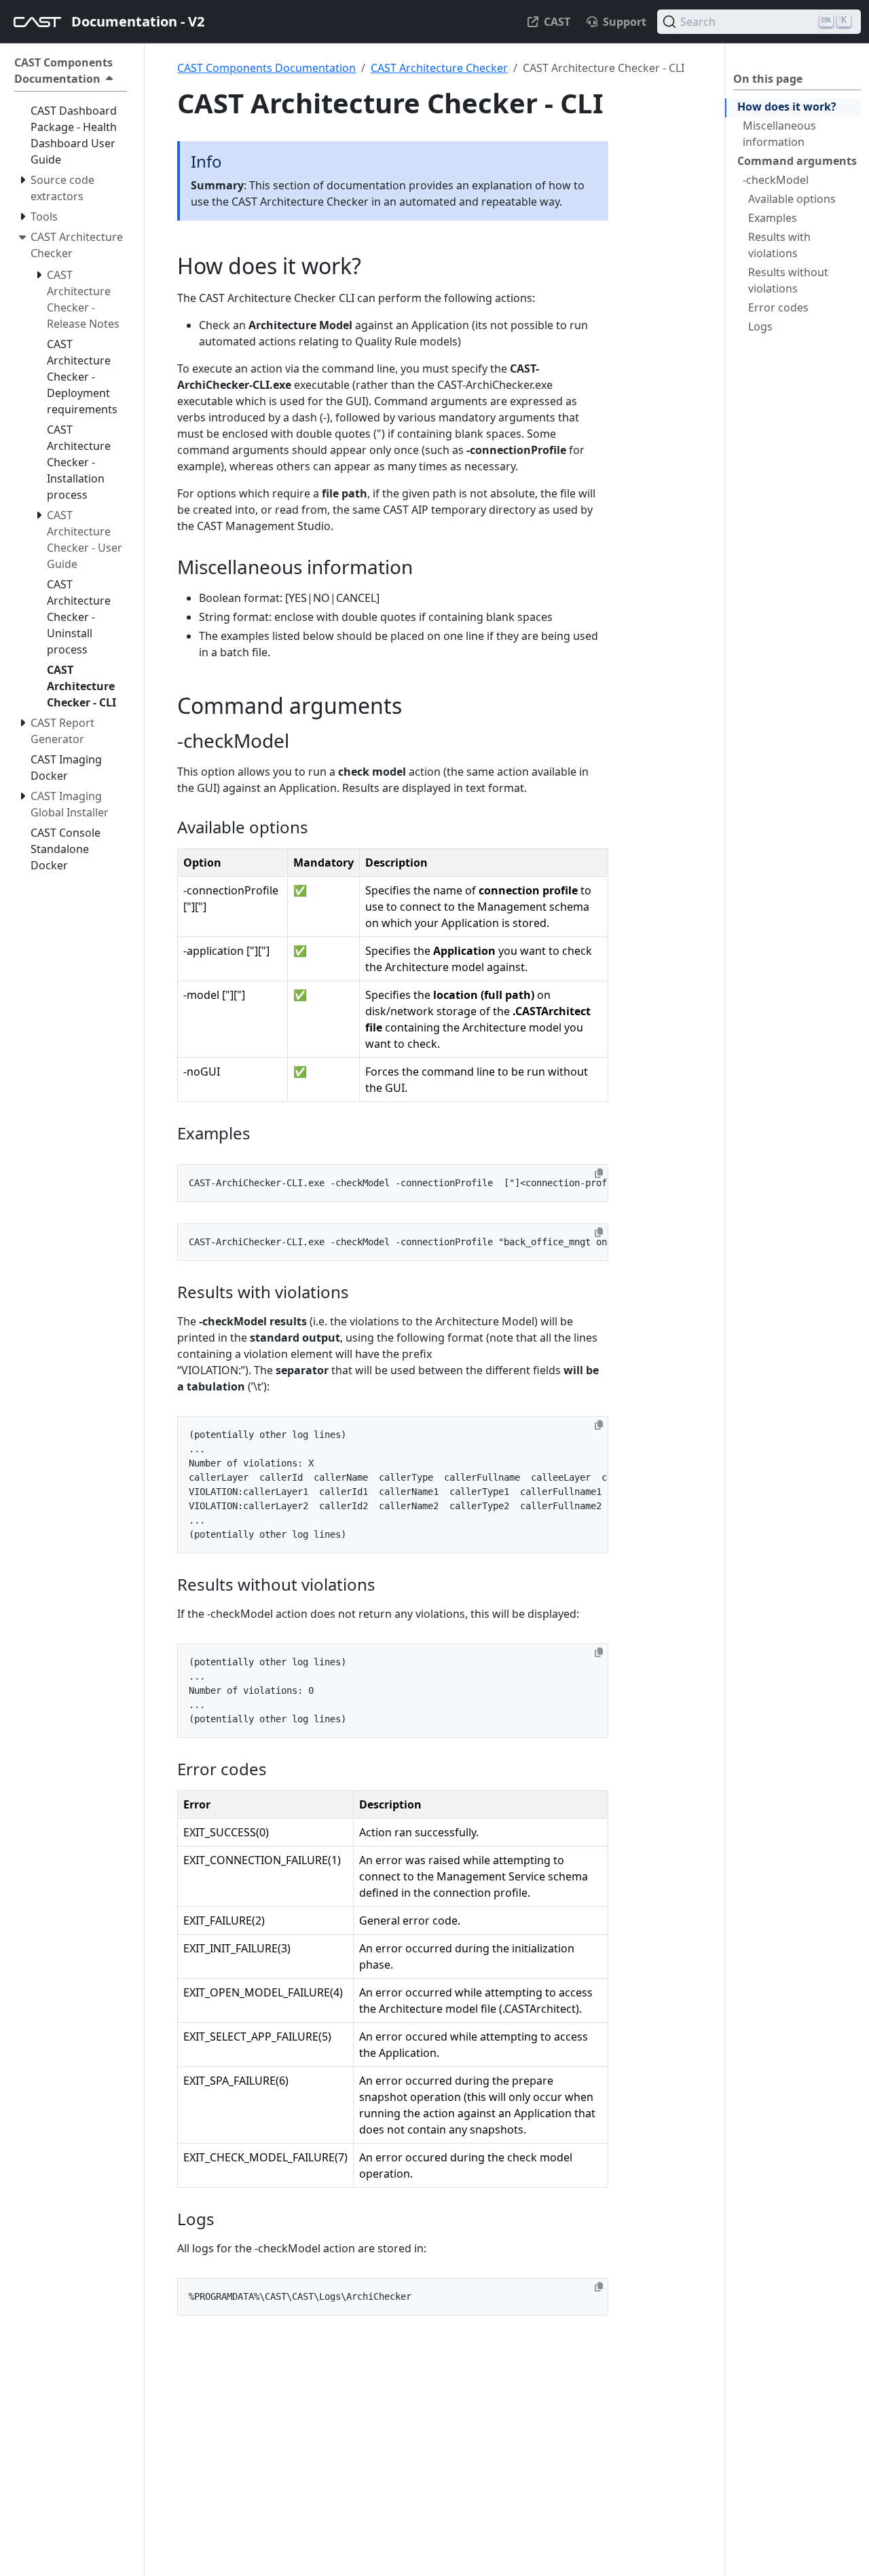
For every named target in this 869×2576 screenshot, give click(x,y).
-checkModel (776, 180)
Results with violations (779, 245)
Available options (792, 199)
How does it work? (787, 107)
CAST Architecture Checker (439, 68)
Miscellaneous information (779, 134)
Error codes (778, 307)
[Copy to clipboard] (599, 1173)
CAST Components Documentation (266, 68)
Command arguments (797, 161)
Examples (773, 218)
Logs (760, 326)
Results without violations (788, 280)
